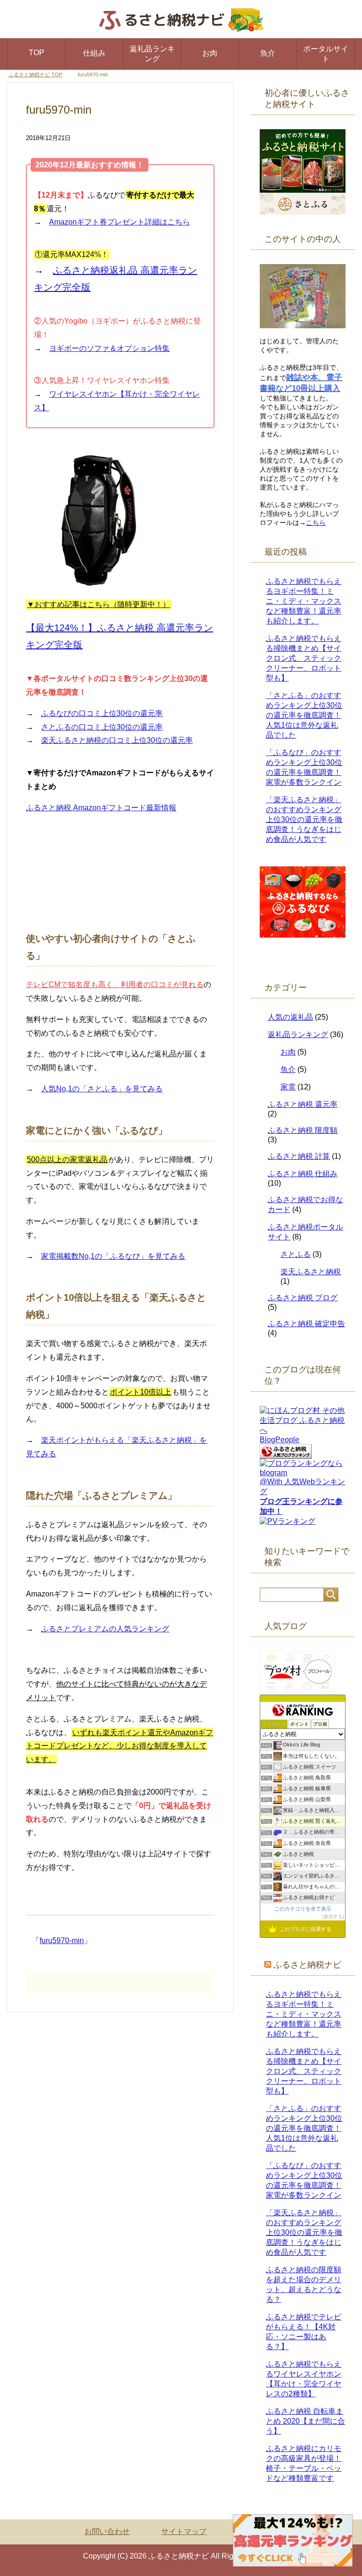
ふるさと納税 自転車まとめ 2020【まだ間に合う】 (305, 2421)
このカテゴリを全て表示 (303, 1909)
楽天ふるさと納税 (311, 1272)
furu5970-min (62, 1940)
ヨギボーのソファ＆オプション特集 (109, 348)
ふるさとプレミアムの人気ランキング (105, 1629)
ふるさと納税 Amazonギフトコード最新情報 (101, 808)
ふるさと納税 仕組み (303, 1174)
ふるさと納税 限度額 (303, 1130)
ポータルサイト (326, 54)
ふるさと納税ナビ (307, 1965)
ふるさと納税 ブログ (303, 1298)
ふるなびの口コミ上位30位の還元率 (102, 713)
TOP (37, 53)
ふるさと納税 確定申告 (306, 1324)
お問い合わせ (107, 2531)
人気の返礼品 (290, 1017)
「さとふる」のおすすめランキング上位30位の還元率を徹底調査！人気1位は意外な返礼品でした (304, 715)
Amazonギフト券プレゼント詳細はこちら (119, 222)
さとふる (296, 1254)
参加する (333, 1916)
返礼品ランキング (152, 54)
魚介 (268, 53)
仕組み (94, 53)
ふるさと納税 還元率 (303, 1104)
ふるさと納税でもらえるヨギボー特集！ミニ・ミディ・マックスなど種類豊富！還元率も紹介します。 (304, 601)
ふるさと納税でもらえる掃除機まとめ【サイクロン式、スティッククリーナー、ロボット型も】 (304, 658)
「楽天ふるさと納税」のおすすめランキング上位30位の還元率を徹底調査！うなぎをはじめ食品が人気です (304, 819)
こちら (316, 523)
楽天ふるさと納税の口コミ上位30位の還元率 (117, 740)
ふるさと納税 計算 (299, 1156)
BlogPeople (280, 1440)
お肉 (210, 53)
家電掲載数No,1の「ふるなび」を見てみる (113, 1256)
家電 (288, 1087)
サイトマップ (184, 2531)
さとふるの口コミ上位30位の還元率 (102, 727)
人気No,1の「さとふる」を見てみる (102, 1089)
